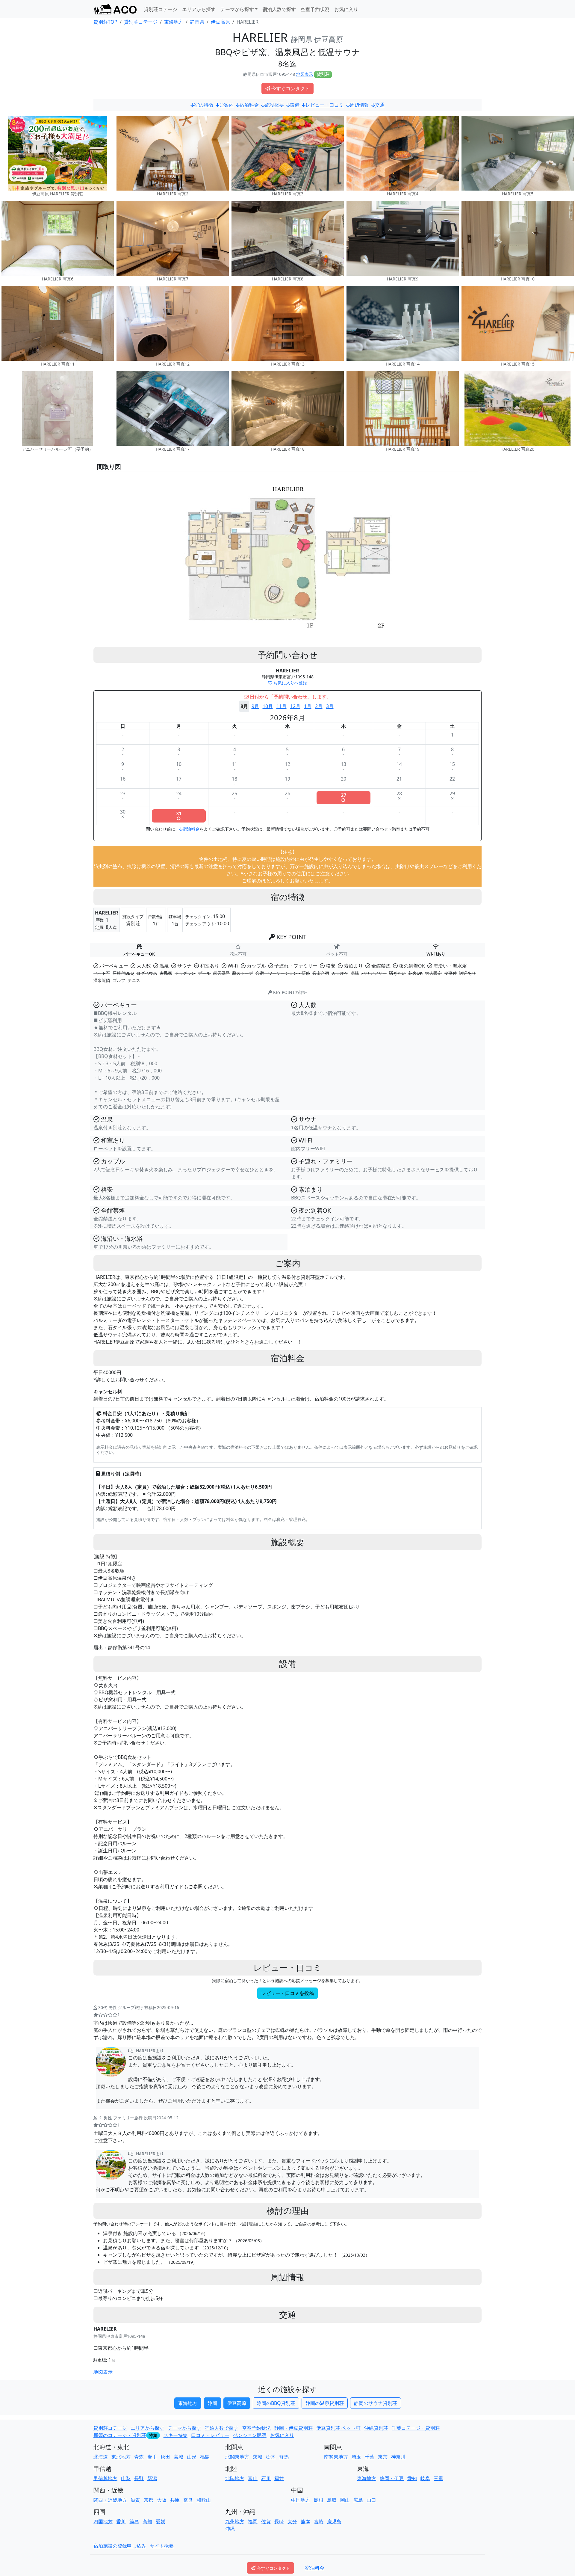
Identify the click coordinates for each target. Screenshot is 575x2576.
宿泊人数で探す (279, 9)
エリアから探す (199, 9)
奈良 (188, 2500)
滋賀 (135, 2500)
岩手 (152, 2457)
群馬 (284, 2457)
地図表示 (305, 74)
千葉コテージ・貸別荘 (416, 2428)
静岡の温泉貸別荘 (325, 2403)
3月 (330, 706)
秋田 (165, 2457)
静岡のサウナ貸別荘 (376, 2403)
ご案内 (226, 105)
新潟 (152, 2478)
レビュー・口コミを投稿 (287, 1993)
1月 (308, 706)
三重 (438, 2478)
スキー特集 (175, 2435)
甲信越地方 (105, 2478)
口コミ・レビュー (210, 2435)
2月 (319, 706)
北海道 (101, 2457)
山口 (371, 2500)
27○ (344, 798)
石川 (266, 2478)
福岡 (253, 2521)
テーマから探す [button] (237, 9)
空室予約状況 (315, 9)
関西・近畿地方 (110, 2500)
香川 (121, 2521)
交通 (380, 105)
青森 (139, 2457)
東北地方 (121, 2457)
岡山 (345, 2500)
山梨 (126, 2478)
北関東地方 (237, 2457)
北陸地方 (235, 2478)
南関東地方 (336, 2457)
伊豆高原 (237, 2403)
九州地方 (235, 2521)
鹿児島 (334, 2521)
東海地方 (188, 2403)
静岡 (212, 2403)
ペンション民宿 (250, 2435)
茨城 (258, 2457)
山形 (192, 2457)
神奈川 (398, 2457)
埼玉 (356, 2457)
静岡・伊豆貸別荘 (293, 2428)
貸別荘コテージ (161, 9)
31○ (179, 816)
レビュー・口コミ (325, 105)
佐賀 (266, 2521)
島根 (319, 2500)
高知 (147, 2521)
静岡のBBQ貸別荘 (276, 2403)
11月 (282, 706)
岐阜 (425, 2478)
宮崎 (319, 2521)
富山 (253, 2478)
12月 (295, 706)
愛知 (412, 2478)
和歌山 (204, 2500)
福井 (279, 2478)
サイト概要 (162, 2546)
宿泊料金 (249, 105)
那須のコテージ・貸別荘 (120, 2435)
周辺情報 (359, 105)
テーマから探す (184, 2428)
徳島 (134, 2521)
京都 (149, 2500)
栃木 (271, 2457)
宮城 (178, 2457)
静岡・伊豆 (392, 2478)
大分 (292, 2521)
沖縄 (230, 2529)
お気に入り (346, 9)
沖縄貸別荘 (376, 2428)
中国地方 (301, 2500)
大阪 (162, 2500)
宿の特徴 (204, 105)
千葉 (370, 2457)
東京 (383, 2457)
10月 (268, 706)
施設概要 (274, 105)
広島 (358, 2500)
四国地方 (103, 2521)
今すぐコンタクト (290, 88)
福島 (205, 2457)
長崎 (279, 2521)
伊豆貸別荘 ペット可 (338, 2428)
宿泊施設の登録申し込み (120, 2546)
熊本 (305, 2521)
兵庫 (175, 2500)
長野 (139, 2478)
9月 (255, 706)
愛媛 (161, 2521)
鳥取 (332, 2500)
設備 (295, 105)
